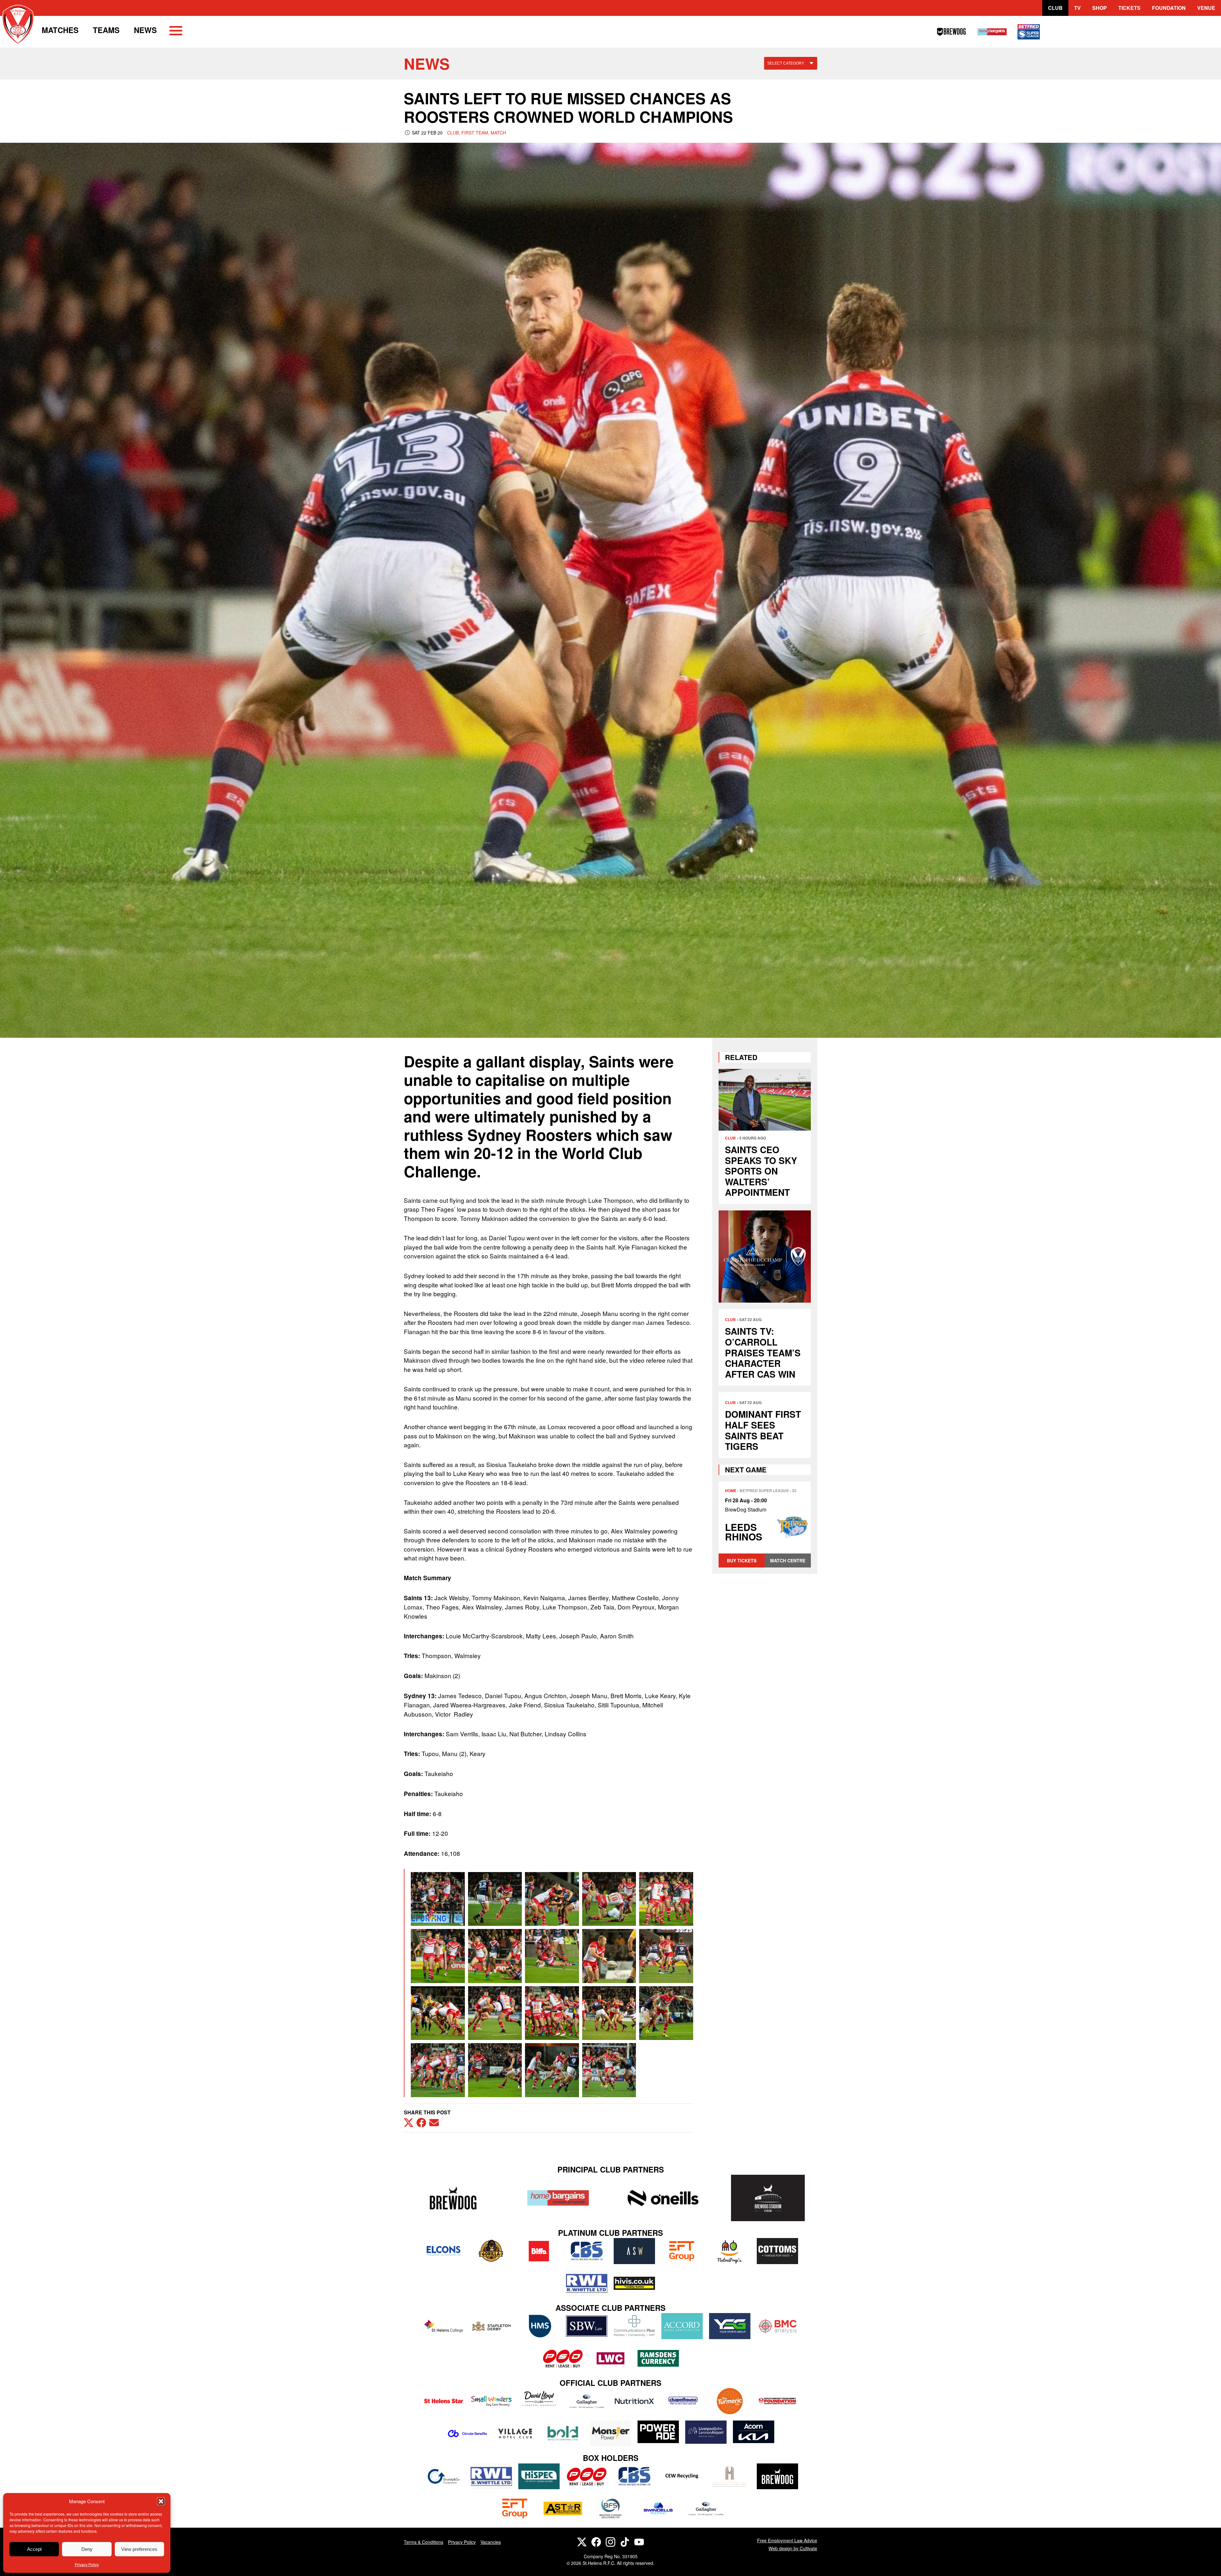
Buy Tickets (742, 1560)
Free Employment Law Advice (787, 2540)
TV (1077, 8)
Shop (1100, 8)
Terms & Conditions (424, 2542)
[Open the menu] (176, 32)
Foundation (1169, 8)
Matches (60, 30)
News (145, 30)
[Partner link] (453, 2198)
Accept (34, 2549)
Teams (106, 30)
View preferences (139, 2549)
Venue (1206, 8)
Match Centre (788, 1560)
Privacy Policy (87, 2564)
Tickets (1129, 8)
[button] (161, 2501)
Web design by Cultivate (793, 2548)
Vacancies (491, 2542)
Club (1055, 8)
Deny (87, 2549)
